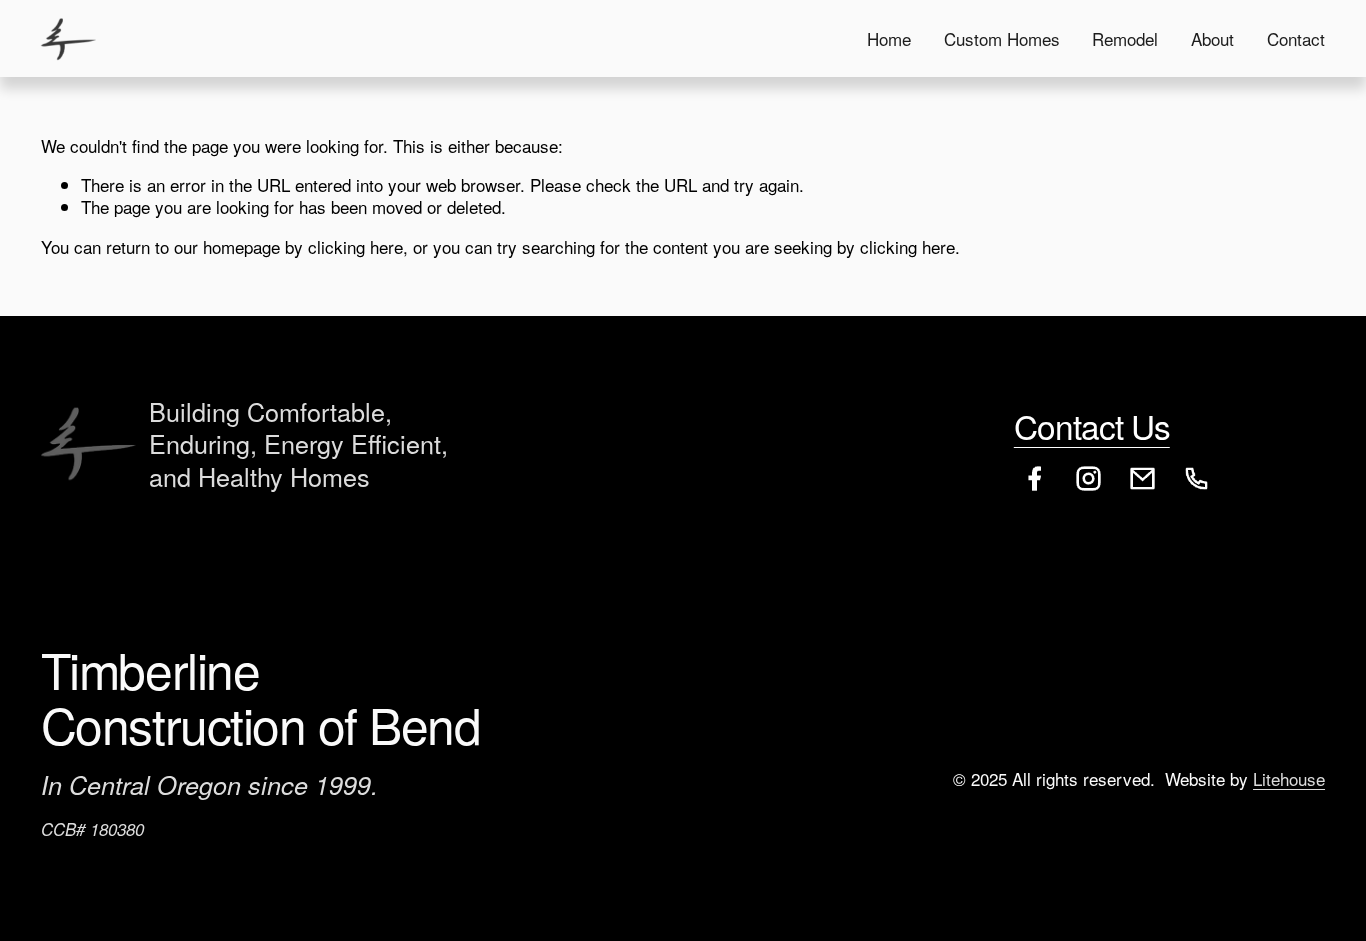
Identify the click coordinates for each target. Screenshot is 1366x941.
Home (889, 38)
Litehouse (1289, 779)
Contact (1296, 38)
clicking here (355, 246)
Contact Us (1092, 426)
